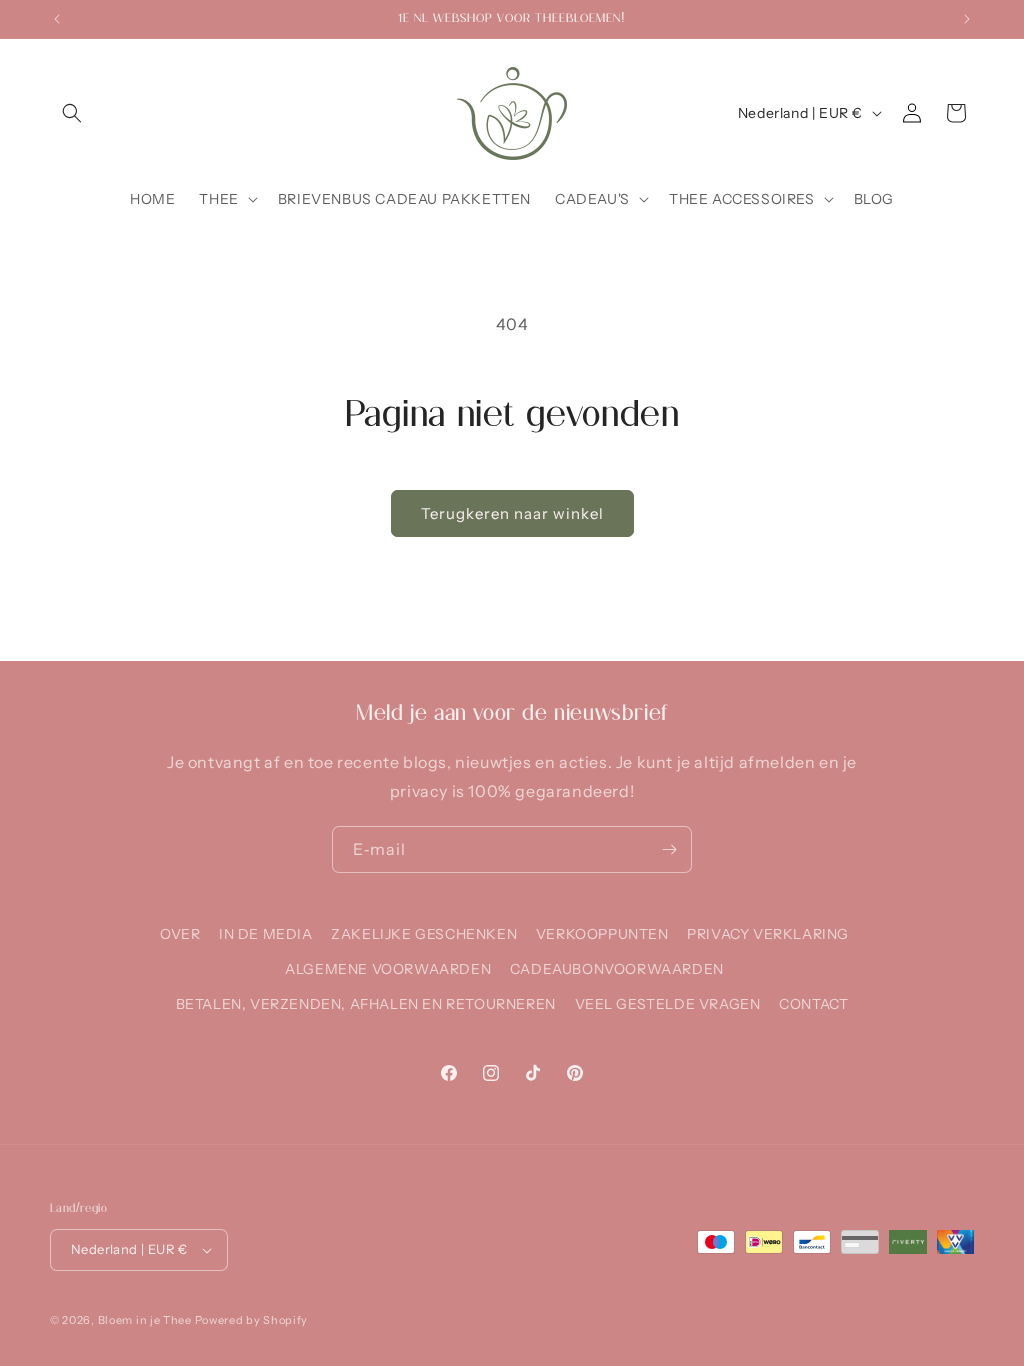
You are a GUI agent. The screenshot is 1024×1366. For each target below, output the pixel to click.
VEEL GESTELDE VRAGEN (668, 1004)
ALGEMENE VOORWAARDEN (388, 969)
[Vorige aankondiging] (57, 19)
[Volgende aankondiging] (967, 19)
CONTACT (813, 1004)
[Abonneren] (669, 849)
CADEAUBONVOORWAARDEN (617, 969)
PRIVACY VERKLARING (768, 934)
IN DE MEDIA (266, 934)
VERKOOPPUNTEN (602, 934)
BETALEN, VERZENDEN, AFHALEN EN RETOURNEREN (366, 1004)
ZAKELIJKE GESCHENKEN (424, 934)
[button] (72, 113)
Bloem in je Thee (145, 1320)
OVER (180, 934)
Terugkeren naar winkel (512, 513)
